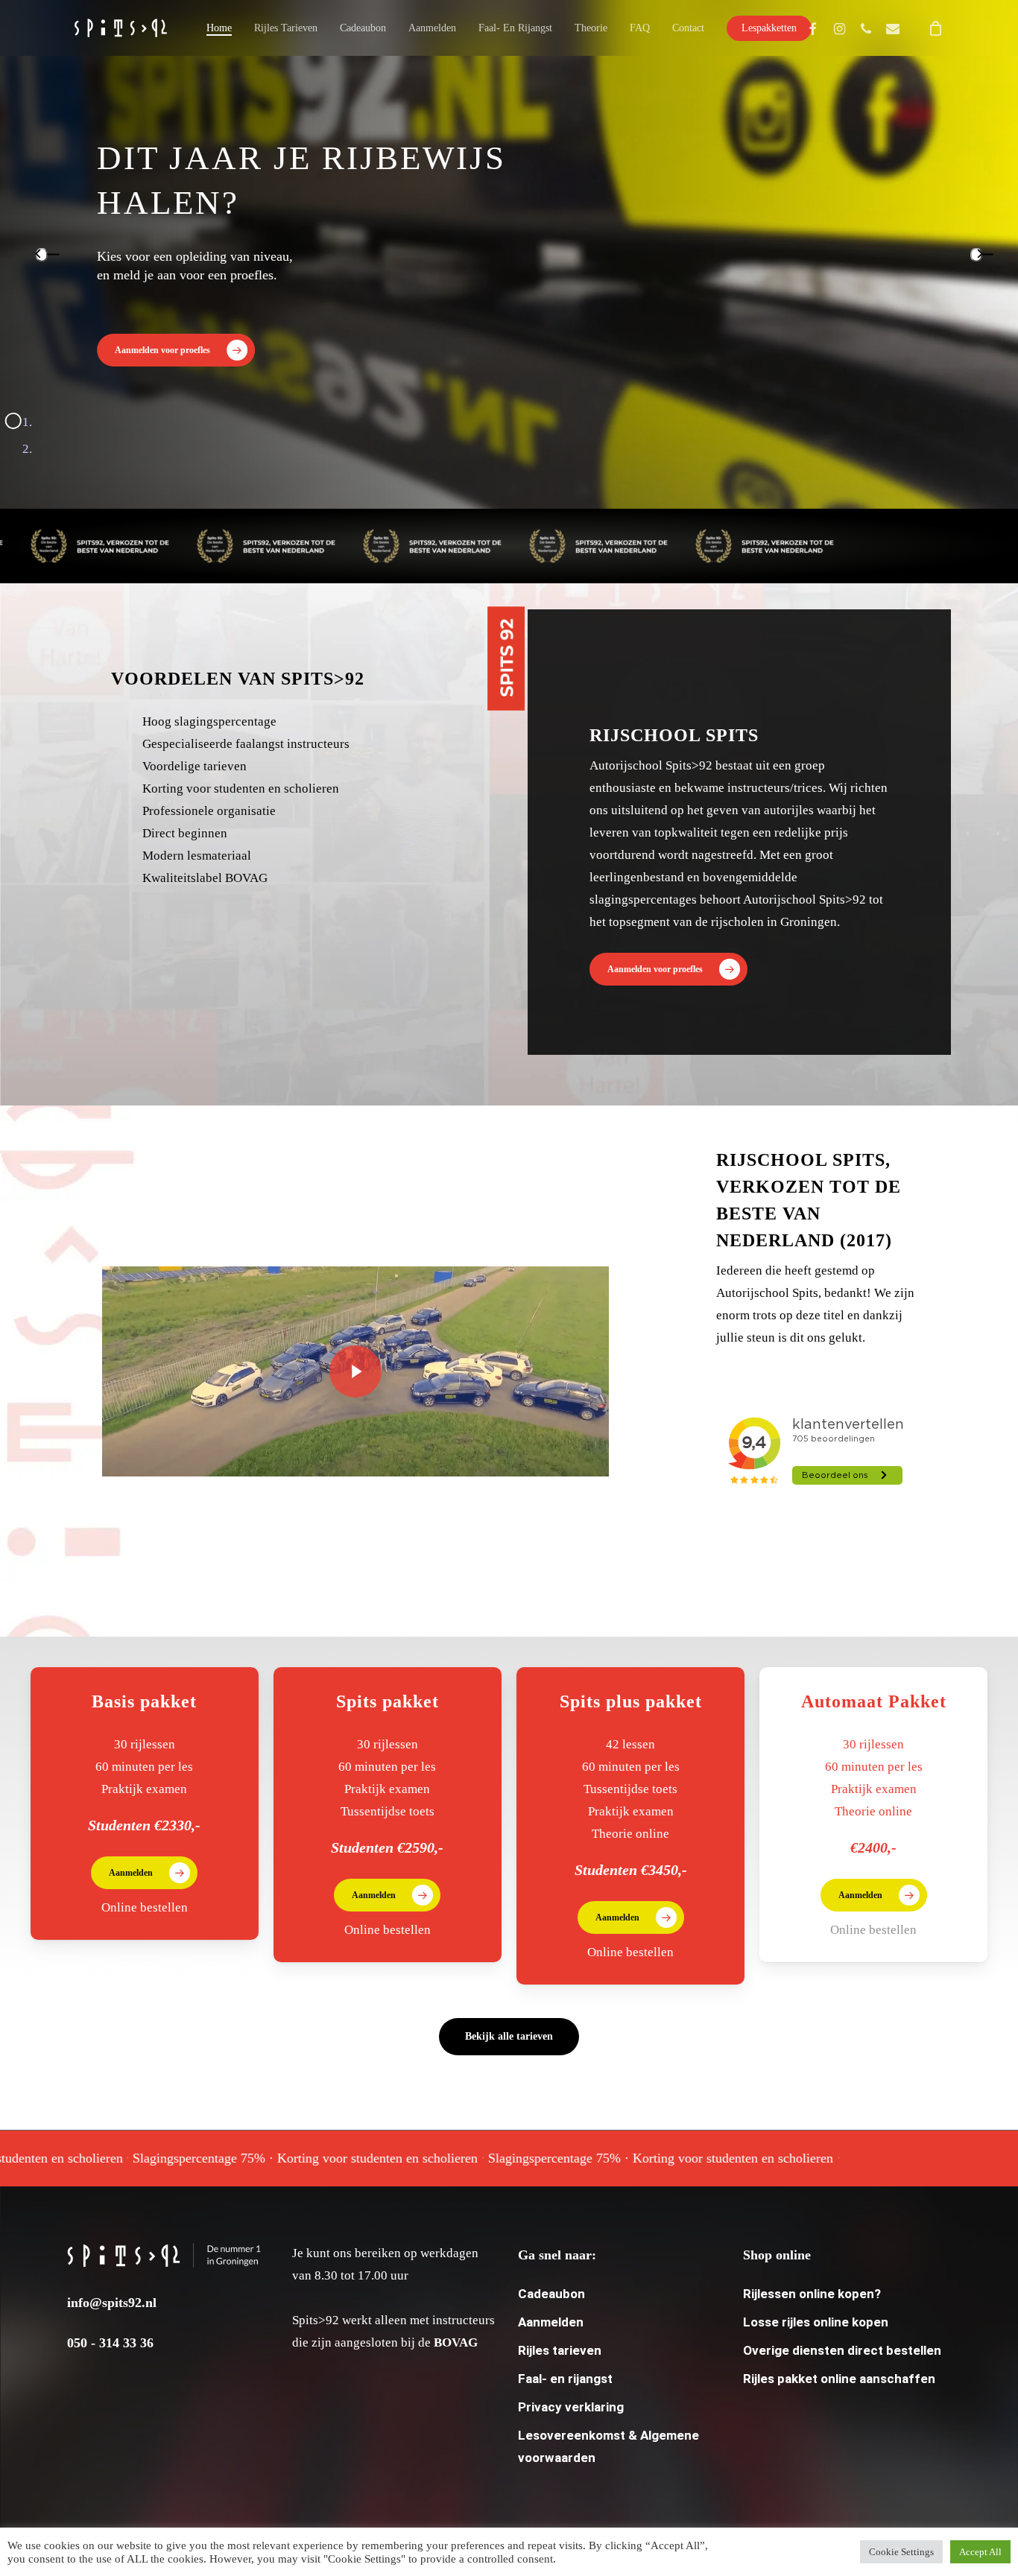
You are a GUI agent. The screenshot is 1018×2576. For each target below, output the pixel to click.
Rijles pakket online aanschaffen (839, 2379)
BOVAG (456, 2342)
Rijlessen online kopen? (812, 2294)
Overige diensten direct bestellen (842, 2350)
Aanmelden (551, 2322)
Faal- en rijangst (565, 2379)
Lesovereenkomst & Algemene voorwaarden (608, 2446)
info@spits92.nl (112, 2303)
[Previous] (42, 254)
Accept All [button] (980, 2552)
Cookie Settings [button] (901, 2552)
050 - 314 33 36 (110, 2343)
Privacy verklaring (571, 2407)
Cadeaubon (551, 2294)
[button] (176, 350)
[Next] (976, 254)
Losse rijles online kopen (816, 2322)
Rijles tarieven (560, 2350)
